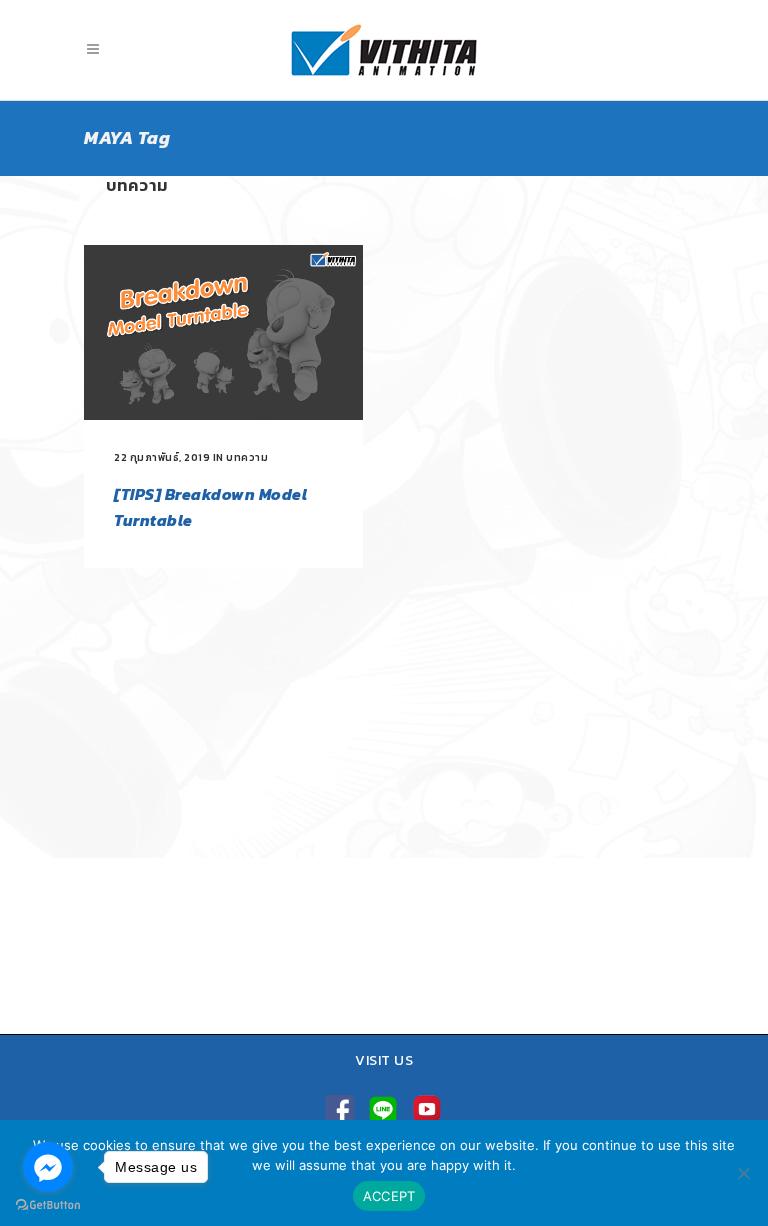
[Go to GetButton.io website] (48, 1205)
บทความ (247, 457)
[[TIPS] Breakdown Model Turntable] (223, 332)
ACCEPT (389, 1196)
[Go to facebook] (48, 1167)
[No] (743, 1173)
